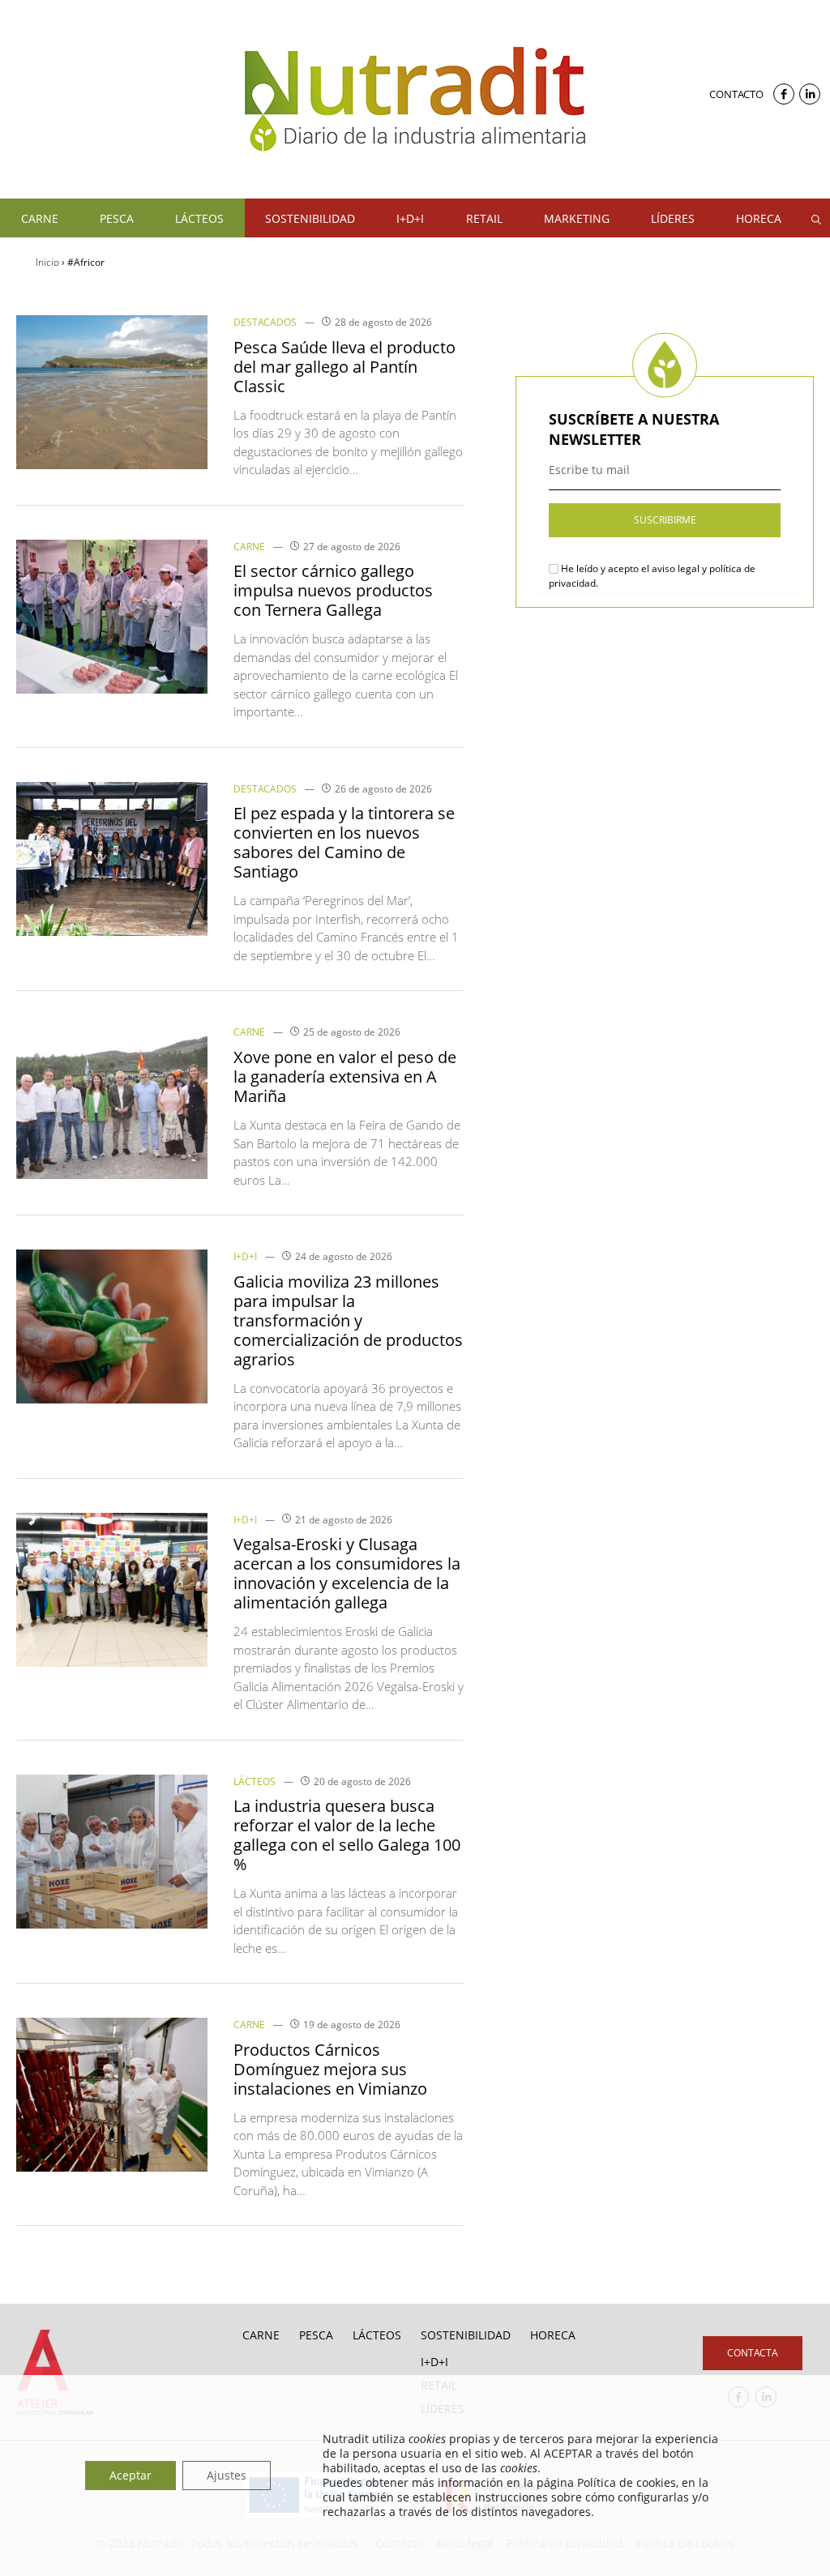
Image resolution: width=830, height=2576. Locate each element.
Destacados (265, 322)
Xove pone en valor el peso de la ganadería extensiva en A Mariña (345, 1077)
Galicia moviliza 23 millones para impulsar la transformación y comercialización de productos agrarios (348, 1320)
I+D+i (245, 1256)
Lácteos (255, 1781)
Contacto (736, 94)
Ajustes (227, 2475)
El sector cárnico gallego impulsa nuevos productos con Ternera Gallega (333, 590)
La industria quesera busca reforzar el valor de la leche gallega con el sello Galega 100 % (347, 1835)
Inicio (47, 262)
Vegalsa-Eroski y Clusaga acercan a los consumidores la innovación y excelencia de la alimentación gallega (347, 1573)
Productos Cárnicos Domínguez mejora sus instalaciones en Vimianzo (330, 2069)
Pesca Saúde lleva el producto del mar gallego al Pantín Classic (344, 367)
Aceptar (130, 2475)
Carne (249, 547)
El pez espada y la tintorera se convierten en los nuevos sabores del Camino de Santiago (344, 842)
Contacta (753, 2353)
